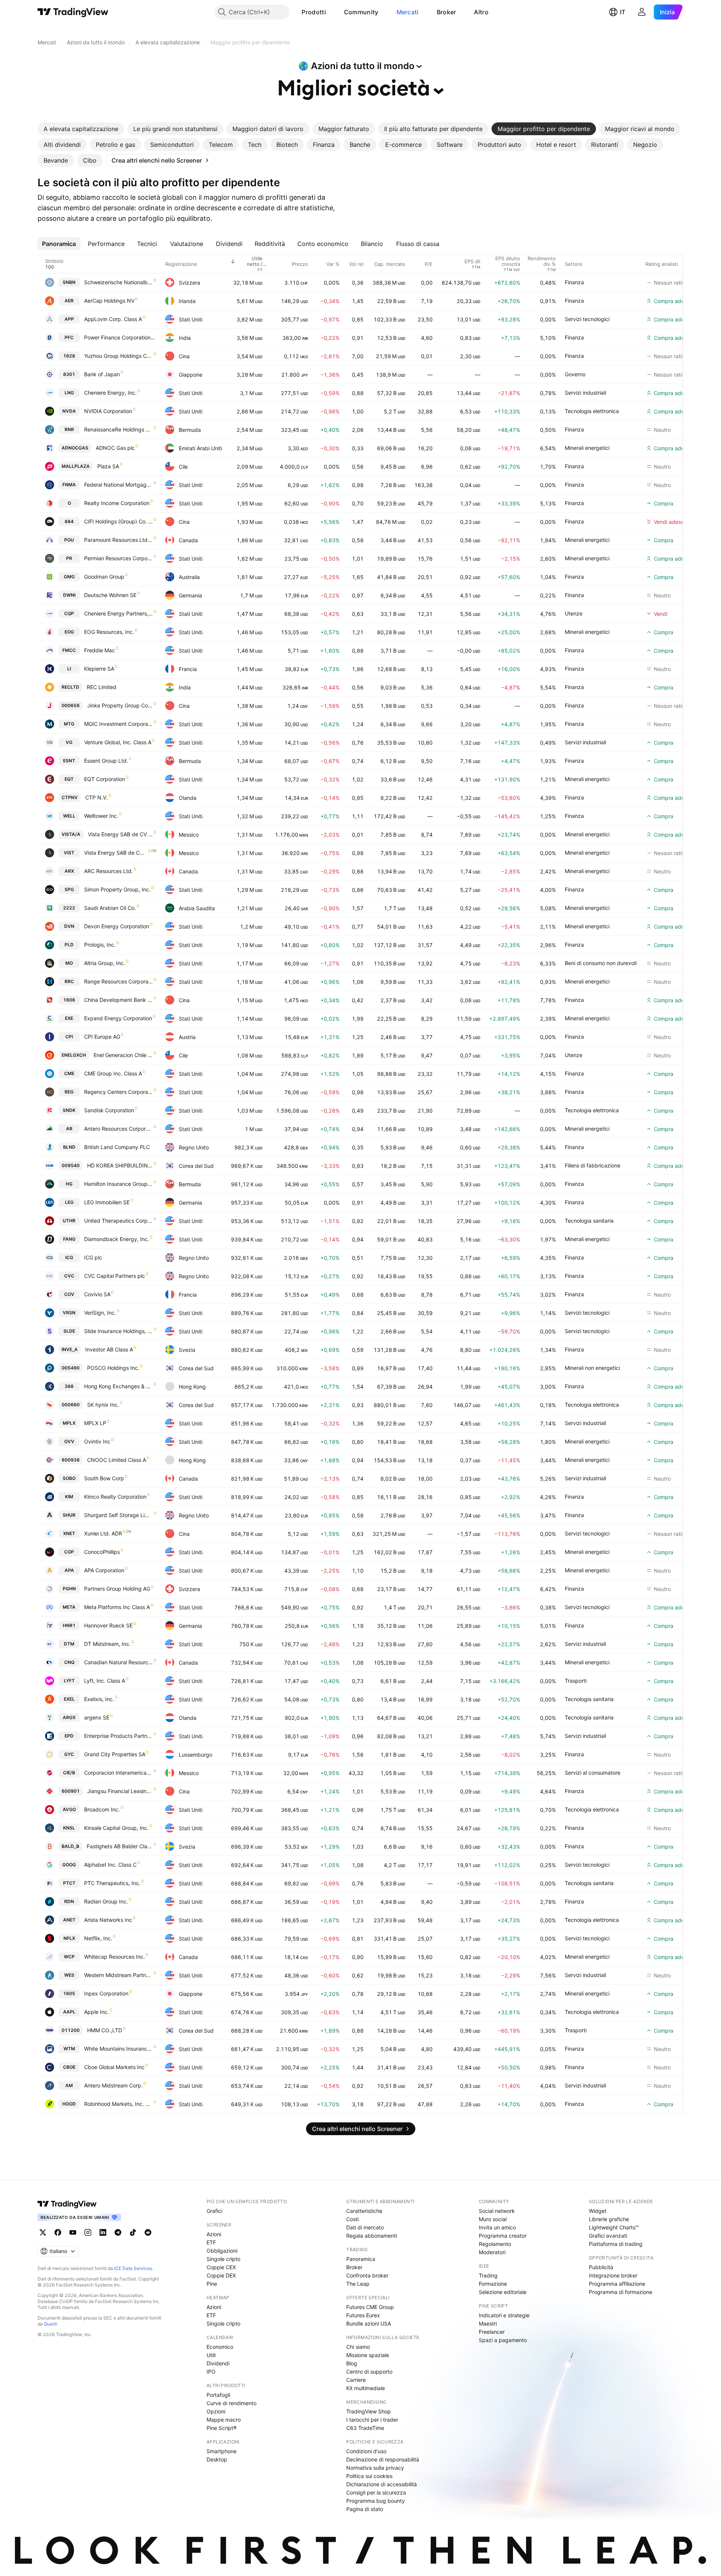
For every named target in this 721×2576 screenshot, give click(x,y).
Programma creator (503, 2236)
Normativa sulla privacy (375, 2468)
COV (69, 1294)
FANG (69, 1239)
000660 (71, 1405)
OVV (69, 1441)
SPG (69, 889)
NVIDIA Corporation (108, 411)
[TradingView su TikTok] (133, 2232)
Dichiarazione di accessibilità (382, 2484)
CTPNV (70, 797)
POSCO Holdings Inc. (113, 1368)
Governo (575, 374)
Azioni (214, 2234)
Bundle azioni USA (369, 2323)
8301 (69, 374)
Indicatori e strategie (504, 2315)
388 (69, 1386)
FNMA (69, 485)
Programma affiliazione (617, 2284)
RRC (69, 981)
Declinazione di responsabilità (383, 2459)
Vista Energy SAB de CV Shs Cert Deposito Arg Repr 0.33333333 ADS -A (116, 853)
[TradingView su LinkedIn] (103, 2232)
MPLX (69, 1423)
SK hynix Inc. (103, 1405)
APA (69, 1570)
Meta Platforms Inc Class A (117, 1607)
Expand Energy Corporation (118, 1018)
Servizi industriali (585, 393)
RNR (69, 429)
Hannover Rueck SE (108, 1625)
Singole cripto (223, 2259)
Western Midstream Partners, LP (118, 1975)
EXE (69, 1018)
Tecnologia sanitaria (589, 1221)
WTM (69, 2049)
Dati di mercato (365, 2227)
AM (69, 2085)
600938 (71, 1460)
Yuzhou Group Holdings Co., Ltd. (118, 356)
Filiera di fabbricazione (593, 1165)
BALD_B (70, 1846)
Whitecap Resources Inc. (115, 1957)
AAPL (69, 2012)
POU (69, 540)
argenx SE (97, 1717)
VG (69, 742)
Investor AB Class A (109, 1349)
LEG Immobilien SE (107, 1202)
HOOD (69, 2104)
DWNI (69, 595)
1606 (69, 1000)
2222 (69, 908)
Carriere (356, 2380)
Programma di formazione (621, 2292)
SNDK (69, 1110)
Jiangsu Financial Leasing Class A (120, 1791)
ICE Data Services (133, 2268)
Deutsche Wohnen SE (110, 595)
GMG (69, 577)
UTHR (69, 1221)
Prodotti (314, 12)
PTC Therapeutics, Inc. (112, 1883)
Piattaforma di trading (616, 2244)
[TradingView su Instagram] (88, 2232)
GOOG (69, 1865)
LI (69, 669)
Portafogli (218, 2395)
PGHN (69, 1589)
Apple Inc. (97, 2012)
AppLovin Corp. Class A (113, 319)
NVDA (69, 411)
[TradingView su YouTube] (73, 2232)
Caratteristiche (364, 2211)
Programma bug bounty (376, 2501)
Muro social (493, 2219)
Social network (497, 2211)
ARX (69, 871)
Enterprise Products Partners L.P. (118, 1736)
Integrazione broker (613, 2275)
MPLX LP (95, 1423)
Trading (488, 2275)
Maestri (488, 2323)
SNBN (69, 282)
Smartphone (222, 2451)
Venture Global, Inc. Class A (118, 742)
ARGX (69, 1717)
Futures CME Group (370, 2307)
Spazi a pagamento (503, 2340)
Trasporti (576, 1681)
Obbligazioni (222, 2251)
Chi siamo (358, 2347)
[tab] (81, 129)
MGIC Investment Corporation (118, 724)
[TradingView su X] (43, 2232)
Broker (446, 12)
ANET (69, 1920)
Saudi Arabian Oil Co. (110, 908)
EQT (69, 779)
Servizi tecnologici (587, 319)
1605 (69, 1993)
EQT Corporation (105, 779)
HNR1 (69, 1625)
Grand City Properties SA (115, 1754)
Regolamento (495, 2244)
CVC (69, 1276)
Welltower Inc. (101, 816)
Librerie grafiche (609, 2219)
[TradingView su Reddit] (148, 2232)
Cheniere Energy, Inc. (110, 393)
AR (69, 1129)
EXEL (69, 1699)
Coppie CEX (221, 2267)
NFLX (69, 1938)
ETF (211, 2242)
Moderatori (492, 2252)
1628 (69, 356)
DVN (69, 926)
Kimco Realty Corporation (115, 1497)
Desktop (217, 2459)
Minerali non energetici (592, 1368)
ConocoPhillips (102, 1552)
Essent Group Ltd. (106, 761)
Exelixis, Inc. (99, 1699)
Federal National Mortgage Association (118, 485)
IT (623, 12)
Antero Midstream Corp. (113, 2085)
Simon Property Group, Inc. (117, 889)
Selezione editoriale (503, 2292)
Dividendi (218, 2363)
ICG (69, 1257)
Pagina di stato (365, 2509)
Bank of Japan (102, 374)
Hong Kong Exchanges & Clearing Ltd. (118, 1386)
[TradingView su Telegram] (118, 2232)
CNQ (69, 1662)
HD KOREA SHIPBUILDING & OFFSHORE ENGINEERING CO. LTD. (120, 1165)
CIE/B (69, 1773)
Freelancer (492, 2332)
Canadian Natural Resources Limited (118, 1662)
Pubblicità (601, 2267)
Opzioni (216, 2411)
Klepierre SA (99, 669)
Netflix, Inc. (98, 1938)
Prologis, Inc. (100, 945)
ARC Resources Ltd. (109, 871)
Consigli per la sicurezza (376, 2492)
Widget (598, 2211)
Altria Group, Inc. (105, 963)
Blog (352, 2363)
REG (69, 1092)
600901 (71, 1791)
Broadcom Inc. (102, 1809)
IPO (211, 2372)
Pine (212, 2284)
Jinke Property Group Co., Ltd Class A (120, 705)
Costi (352, 2219)
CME (69, 1073)
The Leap (358, 2284)
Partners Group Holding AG (117, 1589)
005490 (71, 1368)
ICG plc (93, 1257)
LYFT (69, 1681)
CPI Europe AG (102, 1037)
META (69, 1607)
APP (69, 319)
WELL (69, 816)
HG (69, 1184)
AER (69, 301)
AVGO (69, 1809)
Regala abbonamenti (372, 2236)
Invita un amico (497, 2227)
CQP (69, 613)
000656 (71, 705)
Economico (220, 2347)
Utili (211, 2355)
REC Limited (102, 687)
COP (69, 1552)
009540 (71, 1165)
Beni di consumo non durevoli (601, 963)
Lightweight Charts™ (614, 2227)
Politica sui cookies (369, 2476)
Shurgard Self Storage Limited (118, 1515)
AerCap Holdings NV (109, 301)
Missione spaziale (368, 2355)
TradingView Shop (369, 2411)
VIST (69, 853)
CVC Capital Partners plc (115, 1276)
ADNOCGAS (75, 448)
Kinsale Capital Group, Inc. (116, 1828)
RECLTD (70, 687)
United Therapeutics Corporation (118, 1221)
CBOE (69, 2067)
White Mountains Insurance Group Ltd (118, 2049)
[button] (332, 12)
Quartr (51, 2324)
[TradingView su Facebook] (58, 2232)
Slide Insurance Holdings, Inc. (118, 1331)
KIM (69, 1497)
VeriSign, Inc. (100, 1313)
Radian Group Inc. (106, 1901)
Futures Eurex (363, 2315)
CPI (69, 1037)
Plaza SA (108, 466)
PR (69, 558)
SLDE (69, 1331)
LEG (69, 1202)
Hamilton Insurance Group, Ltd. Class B (118, 1184)
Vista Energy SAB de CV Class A (120, 834)
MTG (69, 724)
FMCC (69, 650)
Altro (481, 12)
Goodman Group (104, 577)
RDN (69, 1901)
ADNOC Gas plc (115, 448)
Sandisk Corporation (109, 1110)
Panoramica (361, 2259)
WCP (69, 1957)
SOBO (69, 1478)
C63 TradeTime (365, 2428)
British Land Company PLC (117, 1147)
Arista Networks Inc (108, 1920)
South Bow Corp (104, 1478)
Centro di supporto (369, 2372)
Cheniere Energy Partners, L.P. (118, 613)
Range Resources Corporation (118, 981)
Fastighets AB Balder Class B (120, 1846)
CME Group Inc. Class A (113, 1073)
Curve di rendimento (232, 2403)
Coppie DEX (221, 2275)
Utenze (574, 613)
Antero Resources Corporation (118, 1129)
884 (69, 521)
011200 (71, 2030)
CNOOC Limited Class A (117, 1460)
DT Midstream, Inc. (107, 1644)
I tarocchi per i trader (372, 2420)
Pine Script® (222, 2428)
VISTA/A (71, 834)
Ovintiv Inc (97, 1441)
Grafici (214, 2211)
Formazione (493, 2284)
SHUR (69, 1515)
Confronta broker (367, 2275)
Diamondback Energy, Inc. (117, 1239)
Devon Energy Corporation (117, 926)
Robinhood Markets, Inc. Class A (118, 2104)
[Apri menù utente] (642, 12)
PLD (69, 945)
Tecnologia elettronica (592, 411)
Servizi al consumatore (593, 1773)
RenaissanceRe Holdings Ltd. (118, 429)
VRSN (69, 1313)
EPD (69, 1736)
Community (361, 12)
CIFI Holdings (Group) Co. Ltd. (118, 521)
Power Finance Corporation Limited (120, 337)
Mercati (408, 12)
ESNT (69, 761)
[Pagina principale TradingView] (73, 12)
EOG (69, 632)
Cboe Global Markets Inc (114, 2067)
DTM (69, 1644)
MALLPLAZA (76, 466)
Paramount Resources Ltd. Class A (118, 540)
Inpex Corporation (106, 1993)
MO (69, 963)
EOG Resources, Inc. (109, 632)
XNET (69, 1533)
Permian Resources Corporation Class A (118, 558)
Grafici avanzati (608, 2236)
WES (69, 1975)
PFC (69, 337)
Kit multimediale (366, 2388)
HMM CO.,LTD (105, 2030)
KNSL (69, 1828)
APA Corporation (104, 1570)
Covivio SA (97, 1294)
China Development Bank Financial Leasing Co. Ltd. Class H (118, 1000)
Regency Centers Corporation (118, 1092)
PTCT (69, 1883)
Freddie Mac (100, 650)
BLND (69, 1147)
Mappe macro (224, 2420)
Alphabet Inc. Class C (110, 1865)
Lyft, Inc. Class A (105, 1681)
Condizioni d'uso (366, 2451)
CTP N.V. (97, 797)
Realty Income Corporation (117, 503)
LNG (69, 393)
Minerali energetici (587, 448)
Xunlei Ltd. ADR (103, 1533)
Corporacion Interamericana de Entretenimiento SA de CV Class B (118, 1773)
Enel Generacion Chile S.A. (123, 1055)
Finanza (574, 282)
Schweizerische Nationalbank (118, 282)
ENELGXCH (74, 1055)
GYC (69, 1754)
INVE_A (70, 1349)
